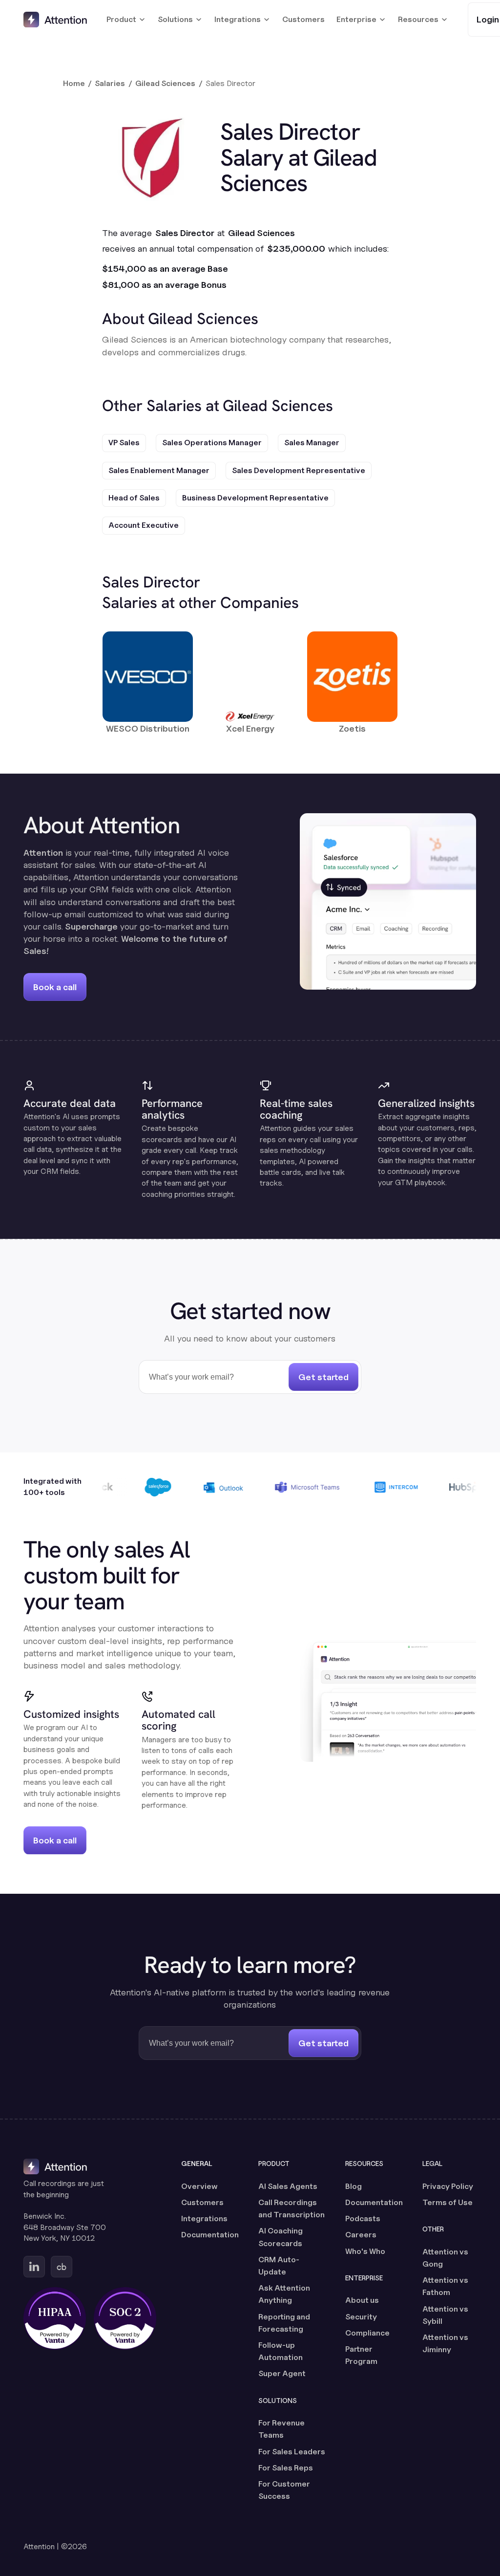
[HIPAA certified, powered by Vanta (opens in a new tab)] (55, 2318)
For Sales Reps (286, 2468)
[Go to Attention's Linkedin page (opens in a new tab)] (34, 2267)
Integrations (204, 2219)
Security (361, 2317)
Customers (303, 19)
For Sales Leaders (292, 2452)
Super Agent (282, 2373)
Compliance (367, 2333)
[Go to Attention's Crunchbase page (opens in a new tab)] (62, 2267)
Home (74, 83)
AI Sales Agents (288, 2186)
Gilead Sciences (165, 83)
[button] (126, 20)
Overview (199, 2186)
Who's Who (365, 2251)
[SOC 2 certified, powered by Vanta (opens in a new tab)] (125, 2318)
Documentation (210, 2235)
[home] (55, 20)
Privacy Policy (448, 2186)
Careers (361, 2235)
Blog (354, 2186)
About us (362, 2300)
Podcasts (363, 2219)
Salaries (110, 83)
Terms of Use (448, 2202)
